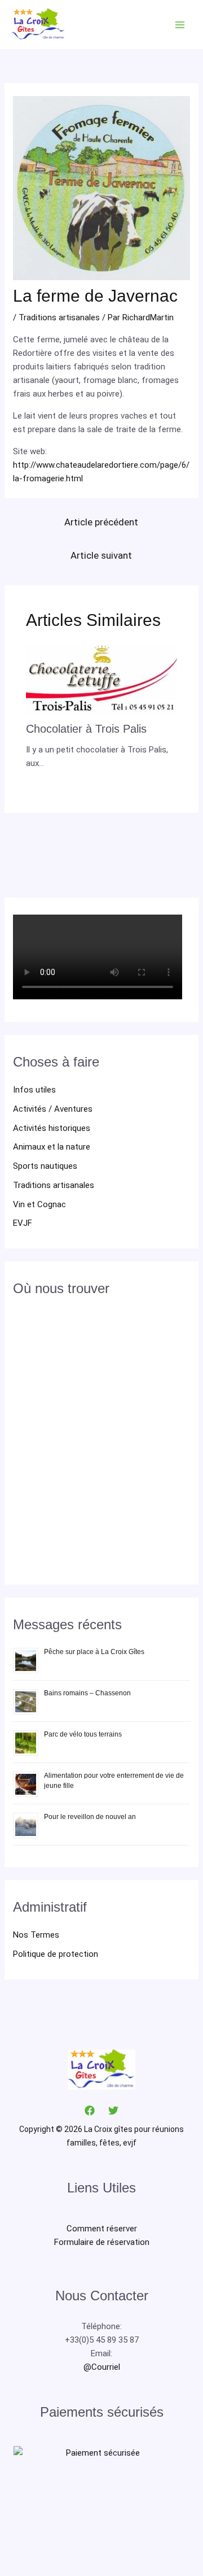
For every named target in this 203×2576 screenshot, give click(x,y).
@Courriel (102, 2367)
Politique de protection (56, 1954)
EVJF (23, 1223)
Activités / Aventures (53, 1109)
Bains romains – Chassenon (87, 1693)
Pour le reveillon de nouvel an (90, 1817)
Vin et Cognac (39, 1204)
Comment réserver (102, 2229)
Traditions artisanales (54, 1185)
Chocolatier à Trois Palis (86, 729)
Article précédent (101, 522)
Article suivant (101, 555)
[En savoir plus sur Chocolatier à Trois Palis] (102, 679)
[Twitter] (113, 2111)
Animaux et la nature (52, 1147)
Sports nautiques (45, 1166)
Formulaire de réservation (102, 2242)
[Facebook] (90, 2111)
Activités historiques (52, 1128)
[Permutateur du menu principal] (180, 25)
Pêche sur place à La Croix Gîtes (94, 1652)
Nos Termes (36, 1935)
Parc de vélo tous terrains (83, 1734)
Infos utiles (34, 1090)
